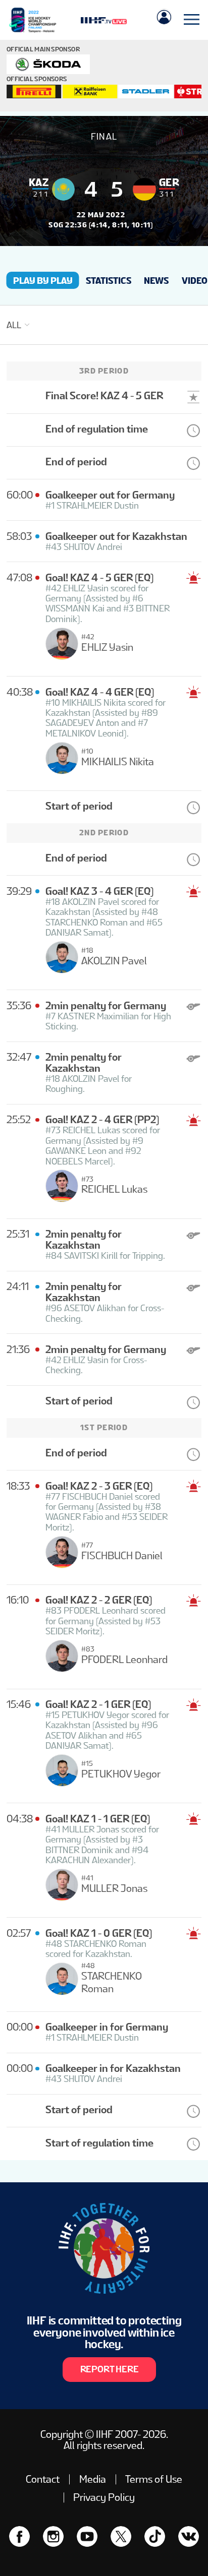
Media (93, 2479)
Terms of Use (154, 2479)
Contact (43, 2479)
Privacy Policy (104, 2497)
